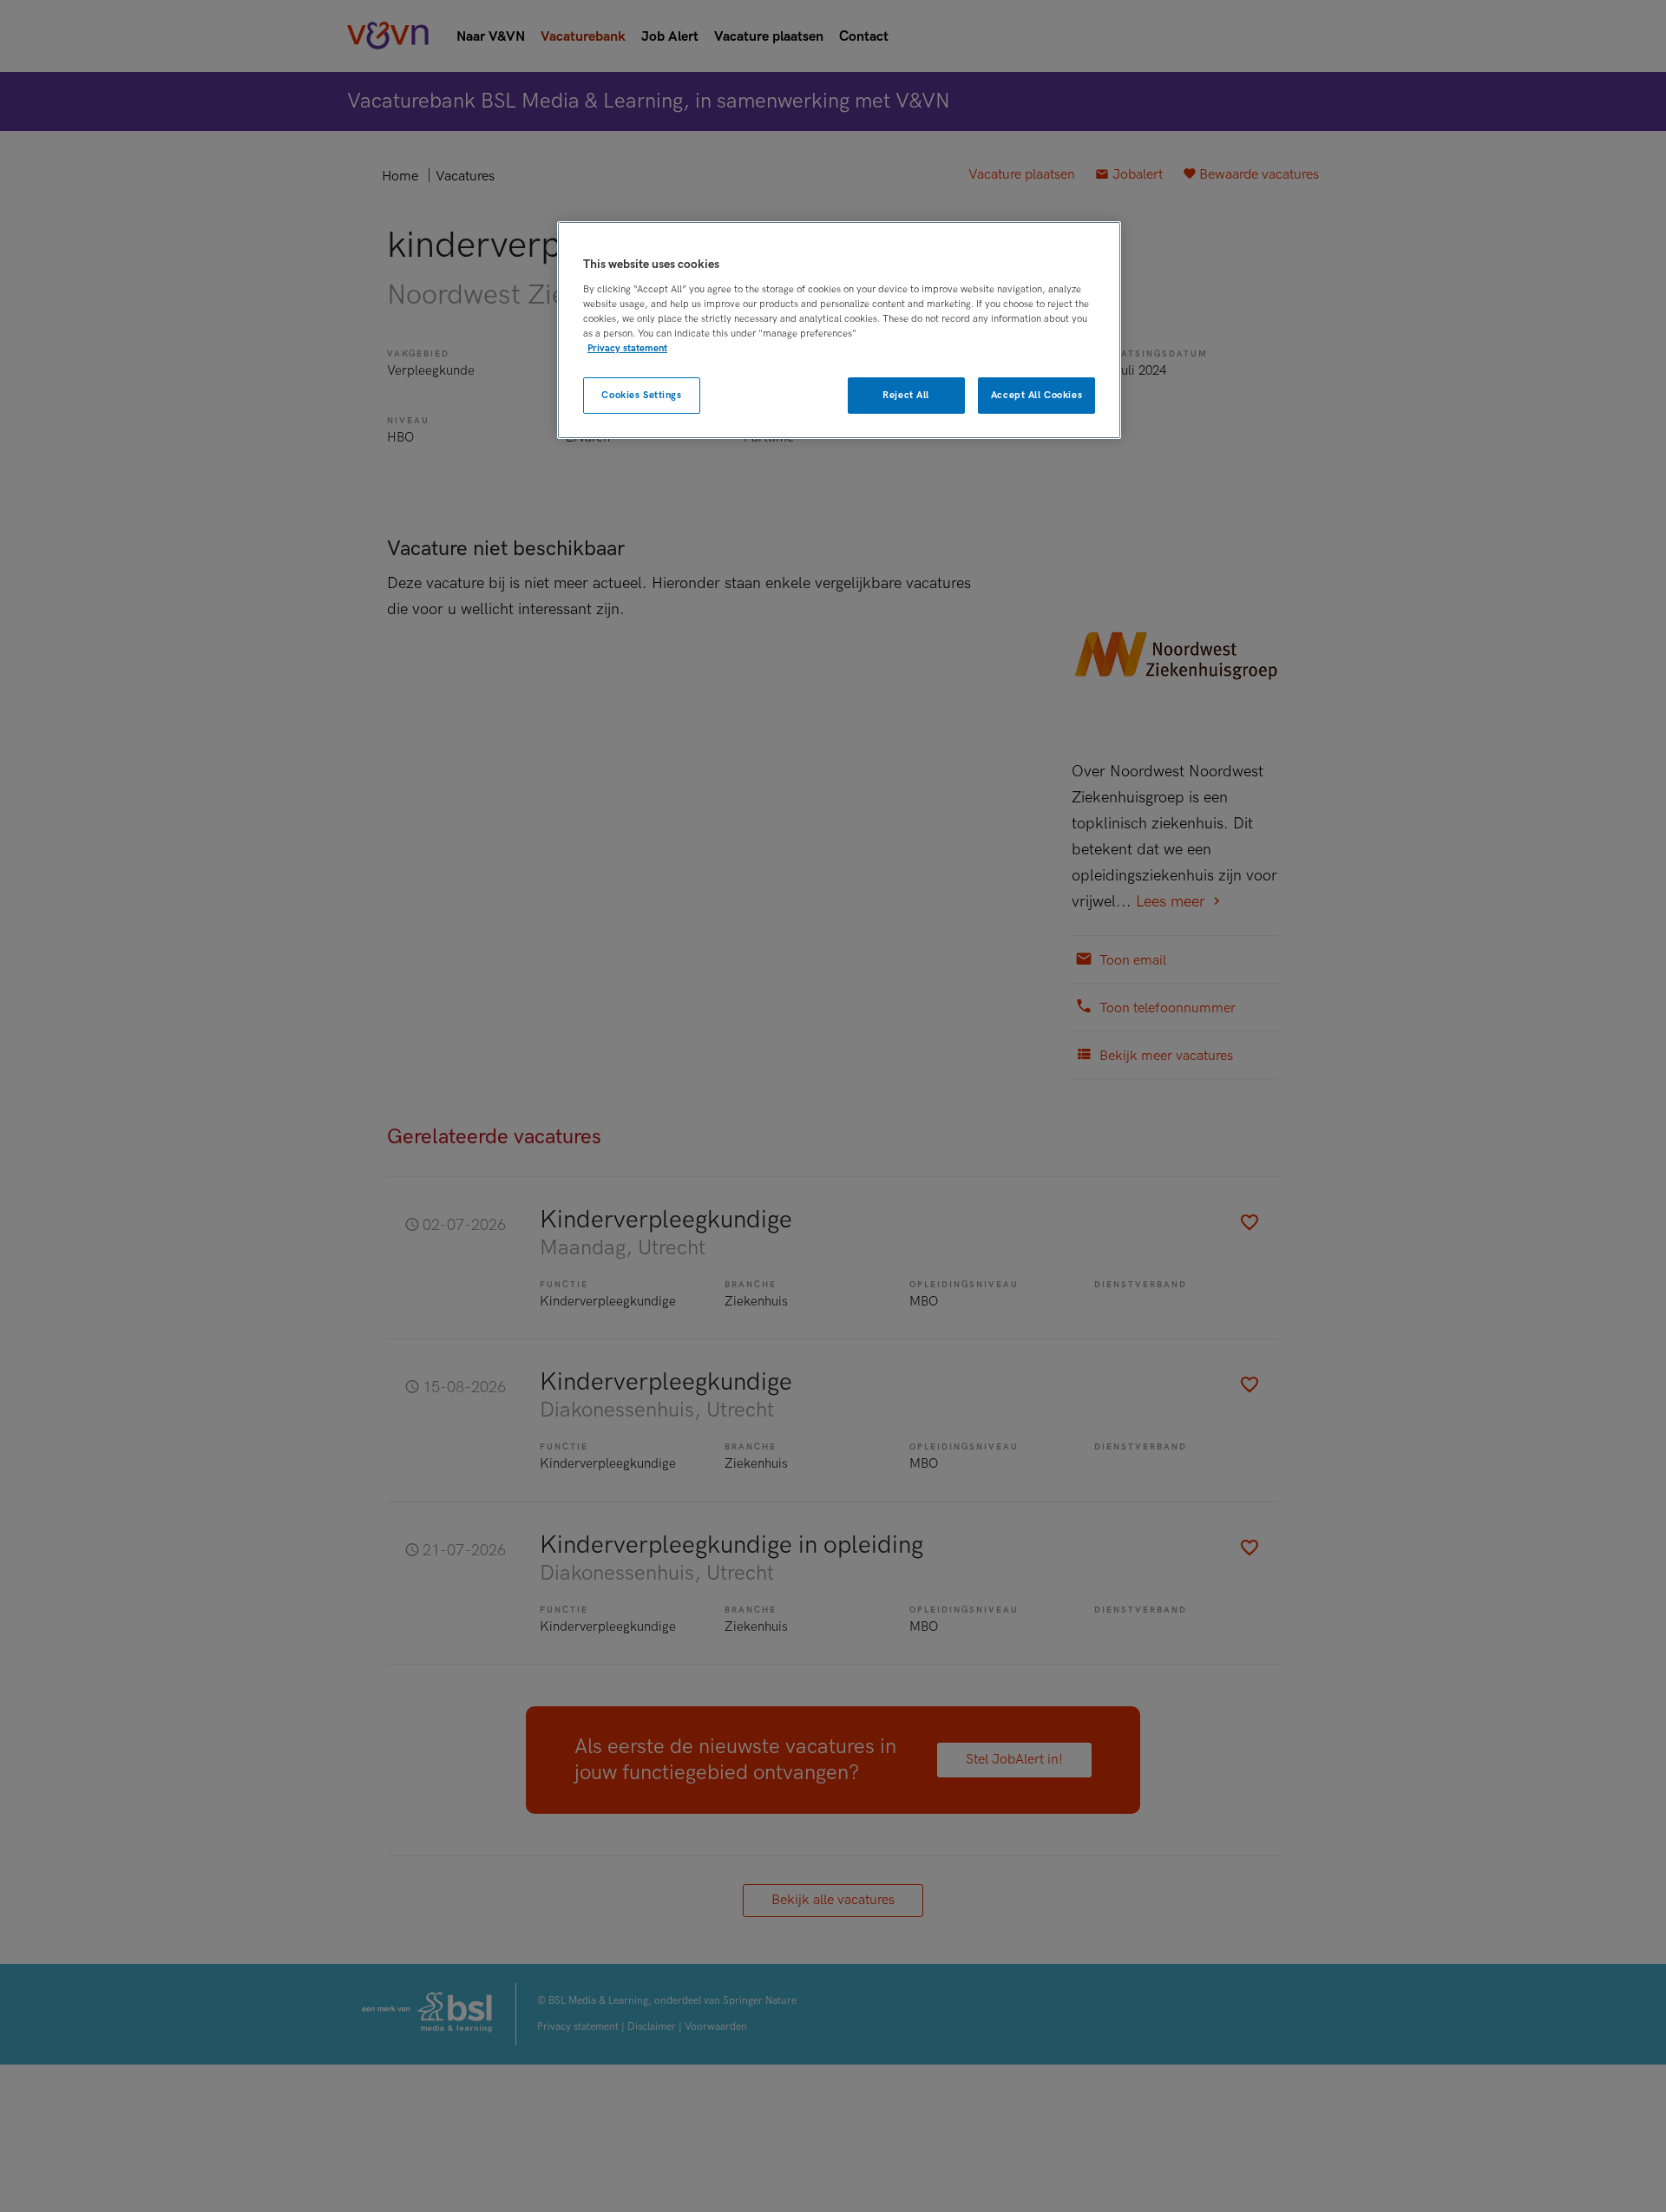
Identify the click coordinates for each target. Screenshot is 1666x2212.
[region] (839, 330)
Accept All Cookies (1036, 395)
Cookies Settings (641, 395)
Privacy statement (627, 348)
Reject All (906, 395)
